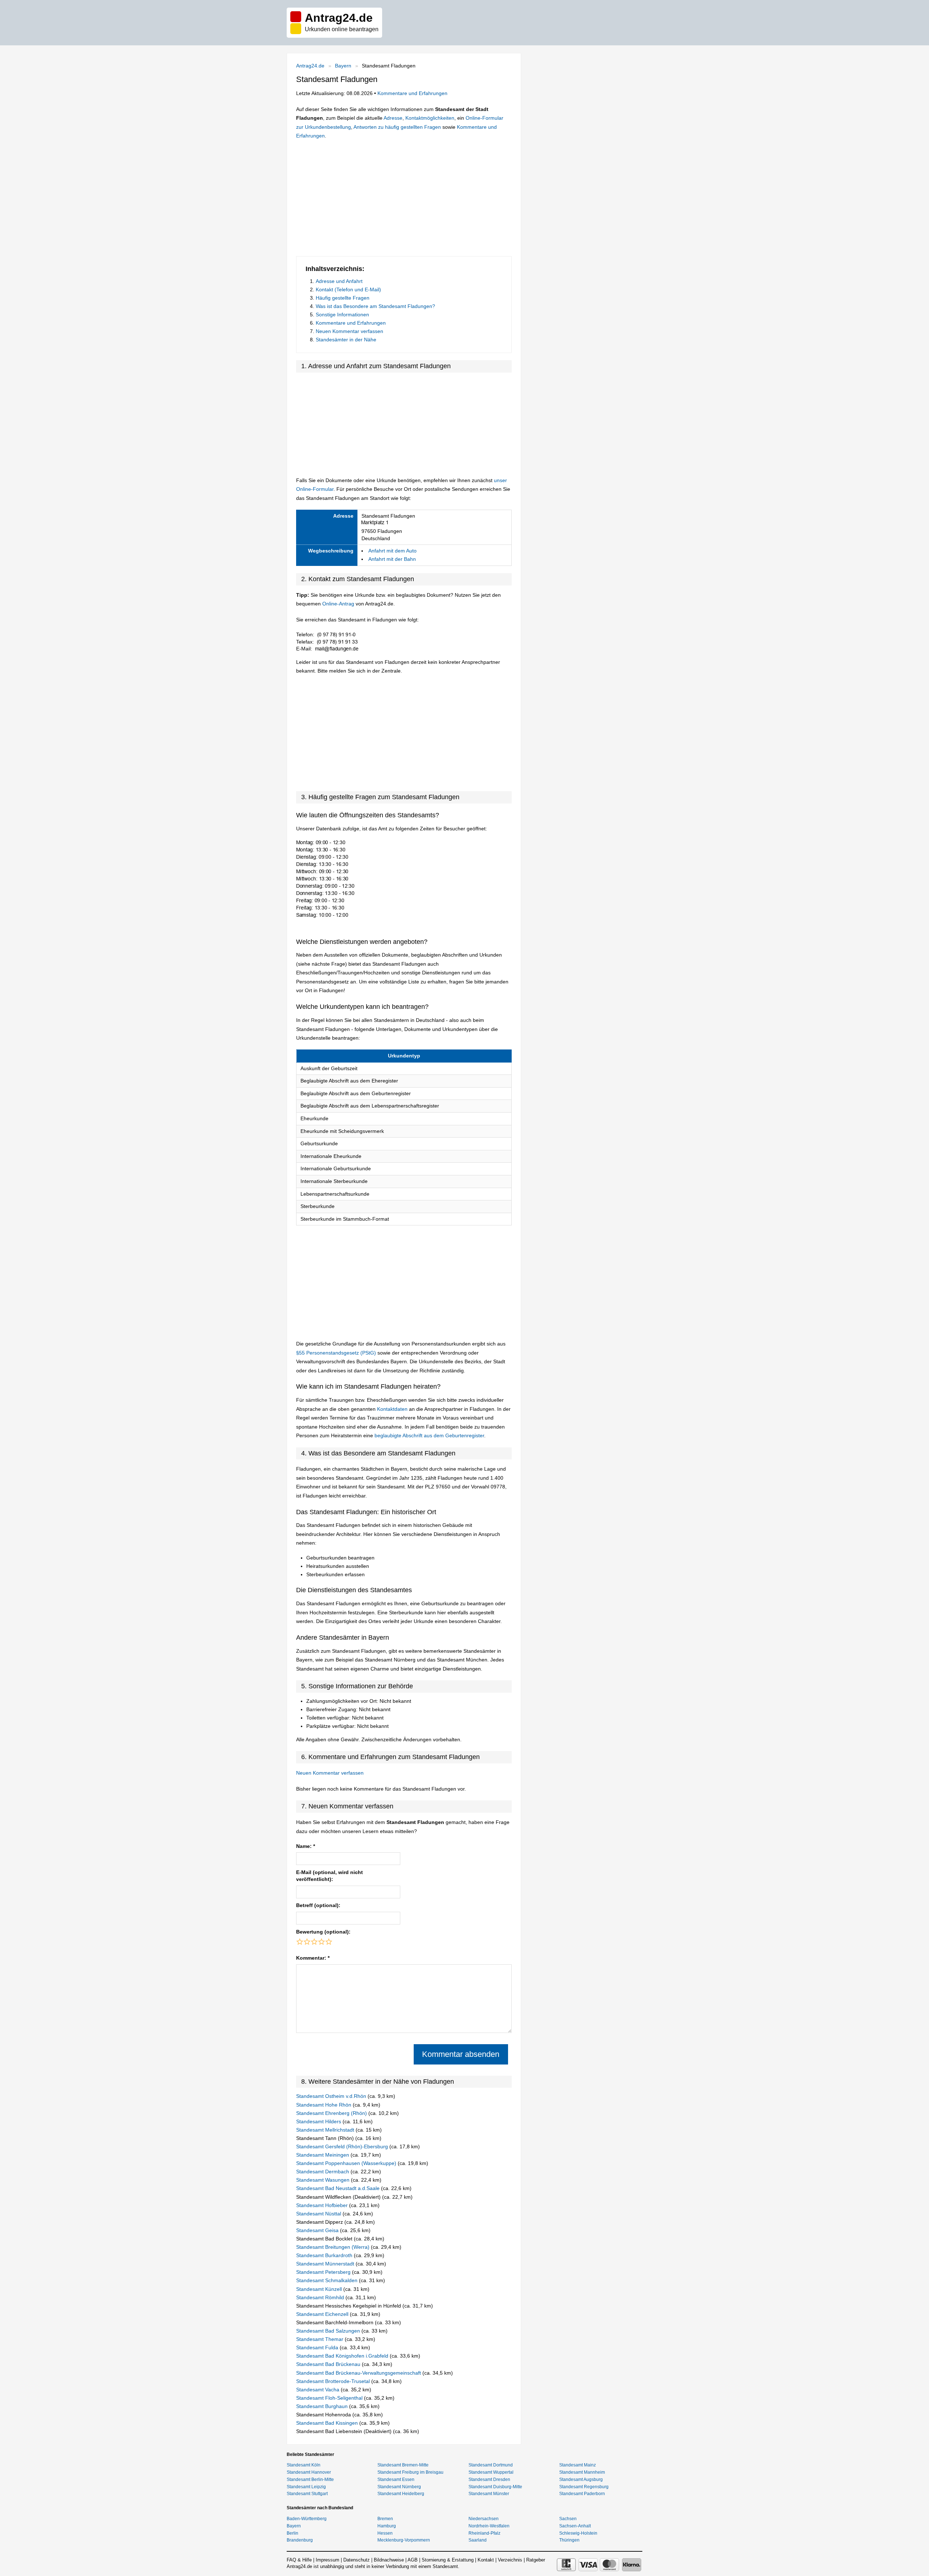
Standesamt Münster (489, 2494)
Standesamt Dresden (489, 2480)
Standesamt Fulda (318, 2347)
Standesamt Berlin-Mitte (310, 2480)
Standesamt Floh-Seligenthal (330, 2398)
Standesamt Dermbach (323, 2172)
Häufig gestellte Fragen (343, 298)
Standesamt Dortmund (491, 2465)
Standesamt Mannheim (582, 2472)
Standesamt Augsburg (581, 2480)
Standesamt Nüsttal (319, 2214)
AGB (413, 2560)
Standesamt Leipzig (306, 2487)
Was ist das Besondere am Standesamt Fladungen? (375, 306)
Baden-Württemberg (307, 2519)
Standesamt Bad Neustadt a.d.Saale (339, 2188)
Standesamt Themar (320, 2339)
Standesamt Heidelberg (401, 2494)
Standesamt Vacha (318, 2390)
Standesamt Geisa (318, 2230)
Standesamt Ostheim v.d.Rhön (332, 2096)
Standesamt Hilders (319, 2121)
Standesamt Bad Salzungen (329, 2331)
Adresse (393, 118)
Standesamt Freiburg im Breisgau (410, 2472)
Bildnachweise (389, 2560)
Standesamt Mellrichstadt (326, 2130)
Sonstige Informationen (342, 315)
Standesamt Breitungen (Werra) (333, 2247)
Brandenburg (300, 2540)
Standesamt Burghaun (323, 2406)
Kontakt (486, 2560)
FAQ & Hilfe (299, 2560)
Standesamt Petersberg (324, 2272)
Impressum (328, 2560)
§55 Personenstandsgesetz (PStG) (337, 1353)
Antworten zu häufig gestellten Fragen (397, 127)
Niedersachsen (484, 2519)
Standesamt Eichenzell (323, 2314)
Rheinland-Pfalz (484, 2533)
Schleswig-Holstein (578, 2533)
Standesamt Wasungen (324, 2180)
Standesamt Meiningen (323, 2155)
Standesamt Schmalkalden (328, 2280)
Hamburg (387, 2526)
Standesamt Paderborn (582, 2494)
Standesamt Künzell (320, 2289)
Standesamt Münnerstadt (326, 2264)
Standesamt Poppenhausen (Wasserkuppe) (347, 2163)
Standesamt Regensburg (584, 2487)
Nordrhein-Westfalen (489, 2526)
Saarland (478, 2540)
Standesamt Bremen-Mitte (403, 2465)
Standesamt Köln (304, 2465)
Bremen (385, 2519)
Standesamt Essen (396, 2480)
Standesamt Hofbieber (323, 2205)
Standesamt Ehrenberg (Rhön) (332, 2113)
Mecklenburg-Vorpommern (404, 2540)
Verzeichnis (510, 2560)
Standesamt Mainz (578, 2465)
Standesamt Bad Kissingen (328, 2423)
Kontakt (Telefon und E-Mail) (348, 289)
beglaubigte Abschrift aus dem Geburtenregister (429, 1435)
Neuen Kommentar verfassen (349, 331)
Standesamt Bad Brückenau (329, 2364)
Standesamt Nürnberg (399, 2487)
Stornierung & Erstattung (448, 2560)
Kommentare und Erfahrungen (412, 93)
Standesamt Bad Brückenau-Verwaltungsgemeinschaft (359, 2373)
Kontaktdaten (392, 1409)
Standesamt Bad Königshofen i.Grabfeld (343, 2356)
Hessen (385, 2533)
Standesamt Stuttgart (307, 2494)
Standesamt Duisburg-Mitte (495, 2487)
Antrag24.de (310, 66)
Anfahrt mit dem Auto (392, 551)
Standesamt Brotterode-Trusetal (334, 2381)
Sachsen (568, 2519)
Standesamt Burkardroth (325, 2255)
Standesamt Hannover (309, 2472)
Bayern (343, 66)
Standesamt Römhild (321, 2297)
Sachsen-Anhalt (575, 2526)
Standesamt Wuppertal (491, 2472)
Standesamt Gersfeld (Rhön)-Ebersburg (343, 2146)
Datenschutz (357, 2560)
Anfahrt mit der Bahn (392, 559)
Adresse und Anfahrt (339, 281)
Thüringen (569, 2540)
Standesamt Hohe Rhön (324, 2105)
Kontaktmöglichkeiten (430, 118)
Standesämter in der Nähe (346, 340)
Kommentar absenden (461, 2054)
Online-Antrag (338, 604)
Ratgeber (536, 2560)
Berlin (292, 2533)
